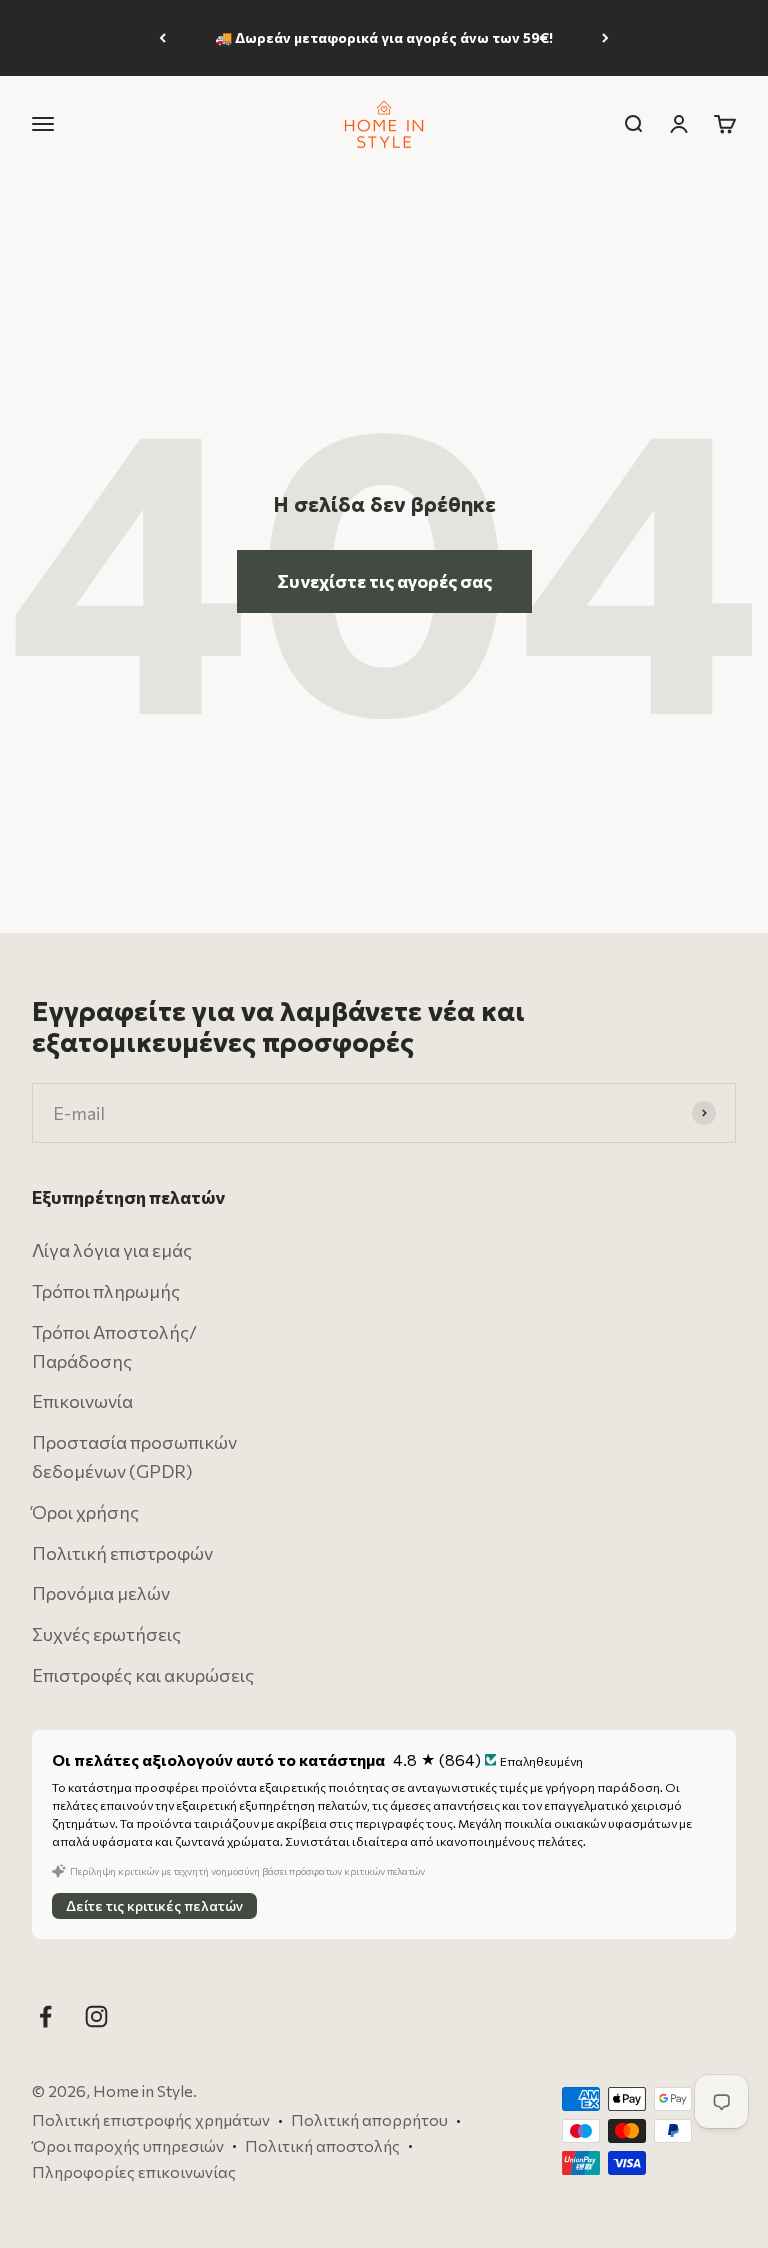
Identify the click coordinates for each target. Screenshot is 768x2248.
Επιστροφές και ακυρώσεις (143, 1675)
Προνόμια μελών (101, 1593)
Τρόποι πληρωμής (106, 1291)
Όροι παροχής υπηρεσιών (128, 2145)
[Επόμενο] (605, 38)
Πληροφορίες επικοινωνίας (134, 2170)
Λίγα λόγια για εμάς (112, 1250)
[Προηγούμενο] (162, 38)
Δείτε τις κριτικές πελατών (154, 1905)
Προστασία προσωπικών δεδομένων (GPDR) (134, 1456)
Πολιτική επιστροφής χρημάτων (151, 2119)
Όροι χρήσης (85, 1512)
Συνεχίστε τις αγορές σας (384, 581)
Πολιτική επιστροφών (122, 1552)
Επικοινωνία (82, 1401)
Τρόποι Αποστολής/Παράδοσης (114, 1346)
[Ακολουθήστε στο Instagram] (96, 2016)
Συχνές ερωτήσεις (106, 1634)
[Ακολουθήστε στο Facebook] (45, 2016)
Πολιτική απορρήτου (369, 2119)
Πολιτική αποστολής (322, 2145)
